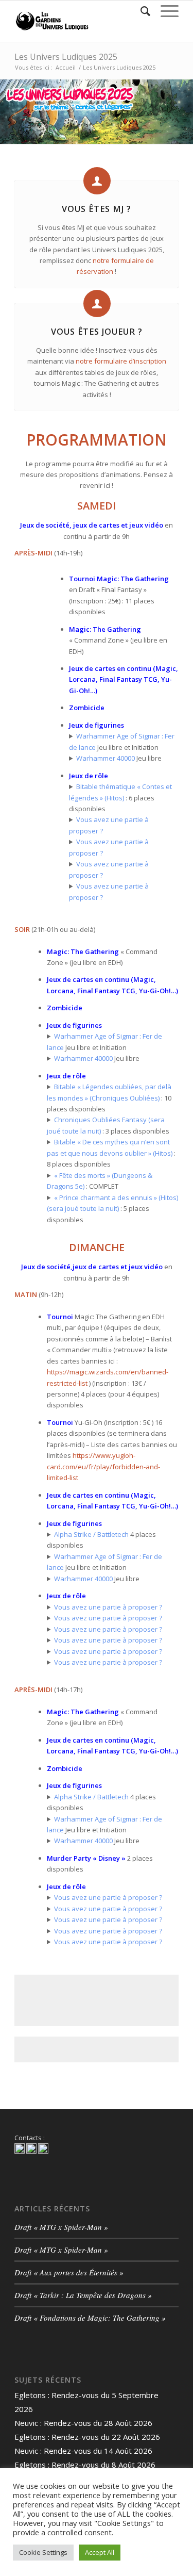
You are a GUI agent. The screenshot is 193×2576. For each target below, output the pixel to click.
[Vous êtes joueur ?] (97, 303)
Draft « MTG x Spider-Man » (61, 2227)
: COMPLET (100, 1181)
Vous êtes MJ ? (97, 209)
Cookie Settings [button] (43, 2552)
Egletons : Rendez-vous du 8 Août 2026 (85, 2465)
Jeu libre (119, 758)
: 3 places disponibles (108, 1125)
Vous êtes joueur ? (97, 332)
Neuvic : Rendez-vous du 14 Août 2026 (83, 2451)
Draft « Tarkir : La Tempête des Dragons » (83, 2295)
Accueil (66, 67)
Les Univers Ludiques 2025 (66, 57)
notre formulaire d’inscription (121, 361)
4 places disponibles (101, 1540)
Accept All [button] (100, 2552)
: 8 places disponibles (111, 1153)
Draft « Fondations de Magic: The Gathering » (90, 2318)
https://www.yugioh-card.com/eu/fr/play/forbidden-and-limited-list (103, 1466)
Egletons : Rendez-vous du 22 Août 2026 (87, 2437)
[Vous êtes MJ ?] (97, 181)
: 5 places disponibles (112, 1209)
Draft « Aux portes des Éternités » (69, 2272)
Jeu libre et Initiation (122, 741)
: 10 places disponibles (109, 1098)
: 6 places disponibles (120, 798)
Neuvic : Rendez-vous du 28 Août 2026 (83, 2423)
